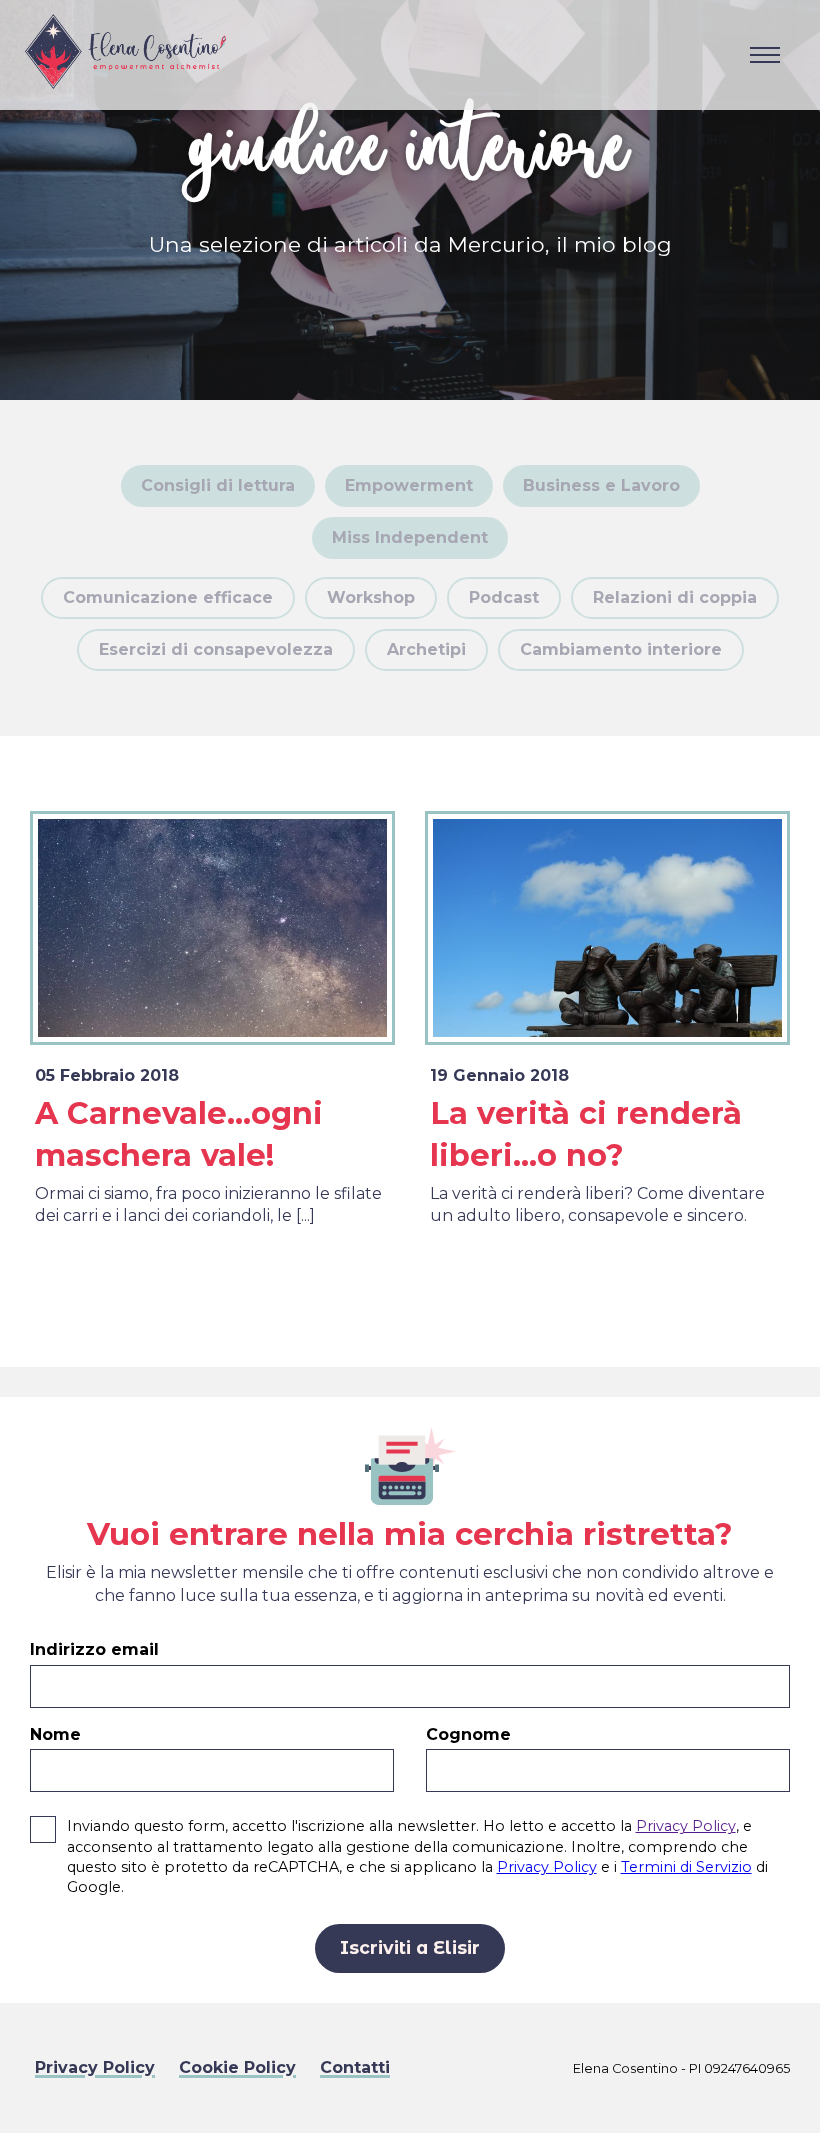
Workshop (371, 597)
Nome (55, 1734)
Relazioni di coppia (675, 597)
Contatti (355, 2067)
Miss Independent (410, 537)
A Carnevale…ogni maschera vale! (179, 1135)
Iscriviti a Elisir (410, 1947)
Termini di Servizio (686, 1867)
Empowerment (409, 485)
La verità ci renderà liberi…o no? (586, 1135)
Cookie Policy (237, 2067)
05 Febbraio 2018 (107, 1075)
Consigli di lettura (218, 485)
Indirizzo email (94, 1649)
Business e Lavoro (601, 485)
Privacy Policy (686, 1826)
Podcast (504, 597)
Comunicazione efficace (168, 597)
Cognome (468, 1734)
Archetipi (426, 649)
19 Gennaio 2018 (499, 1075)
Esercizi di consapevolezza (216, 649)
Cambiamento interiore (621, 649)
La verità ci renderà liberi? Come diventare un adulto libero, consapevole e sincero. (597, 1204)
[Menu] (765, 55)
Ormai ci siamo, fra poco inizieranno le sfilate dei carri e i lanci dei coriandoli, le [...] (208, 1204)
